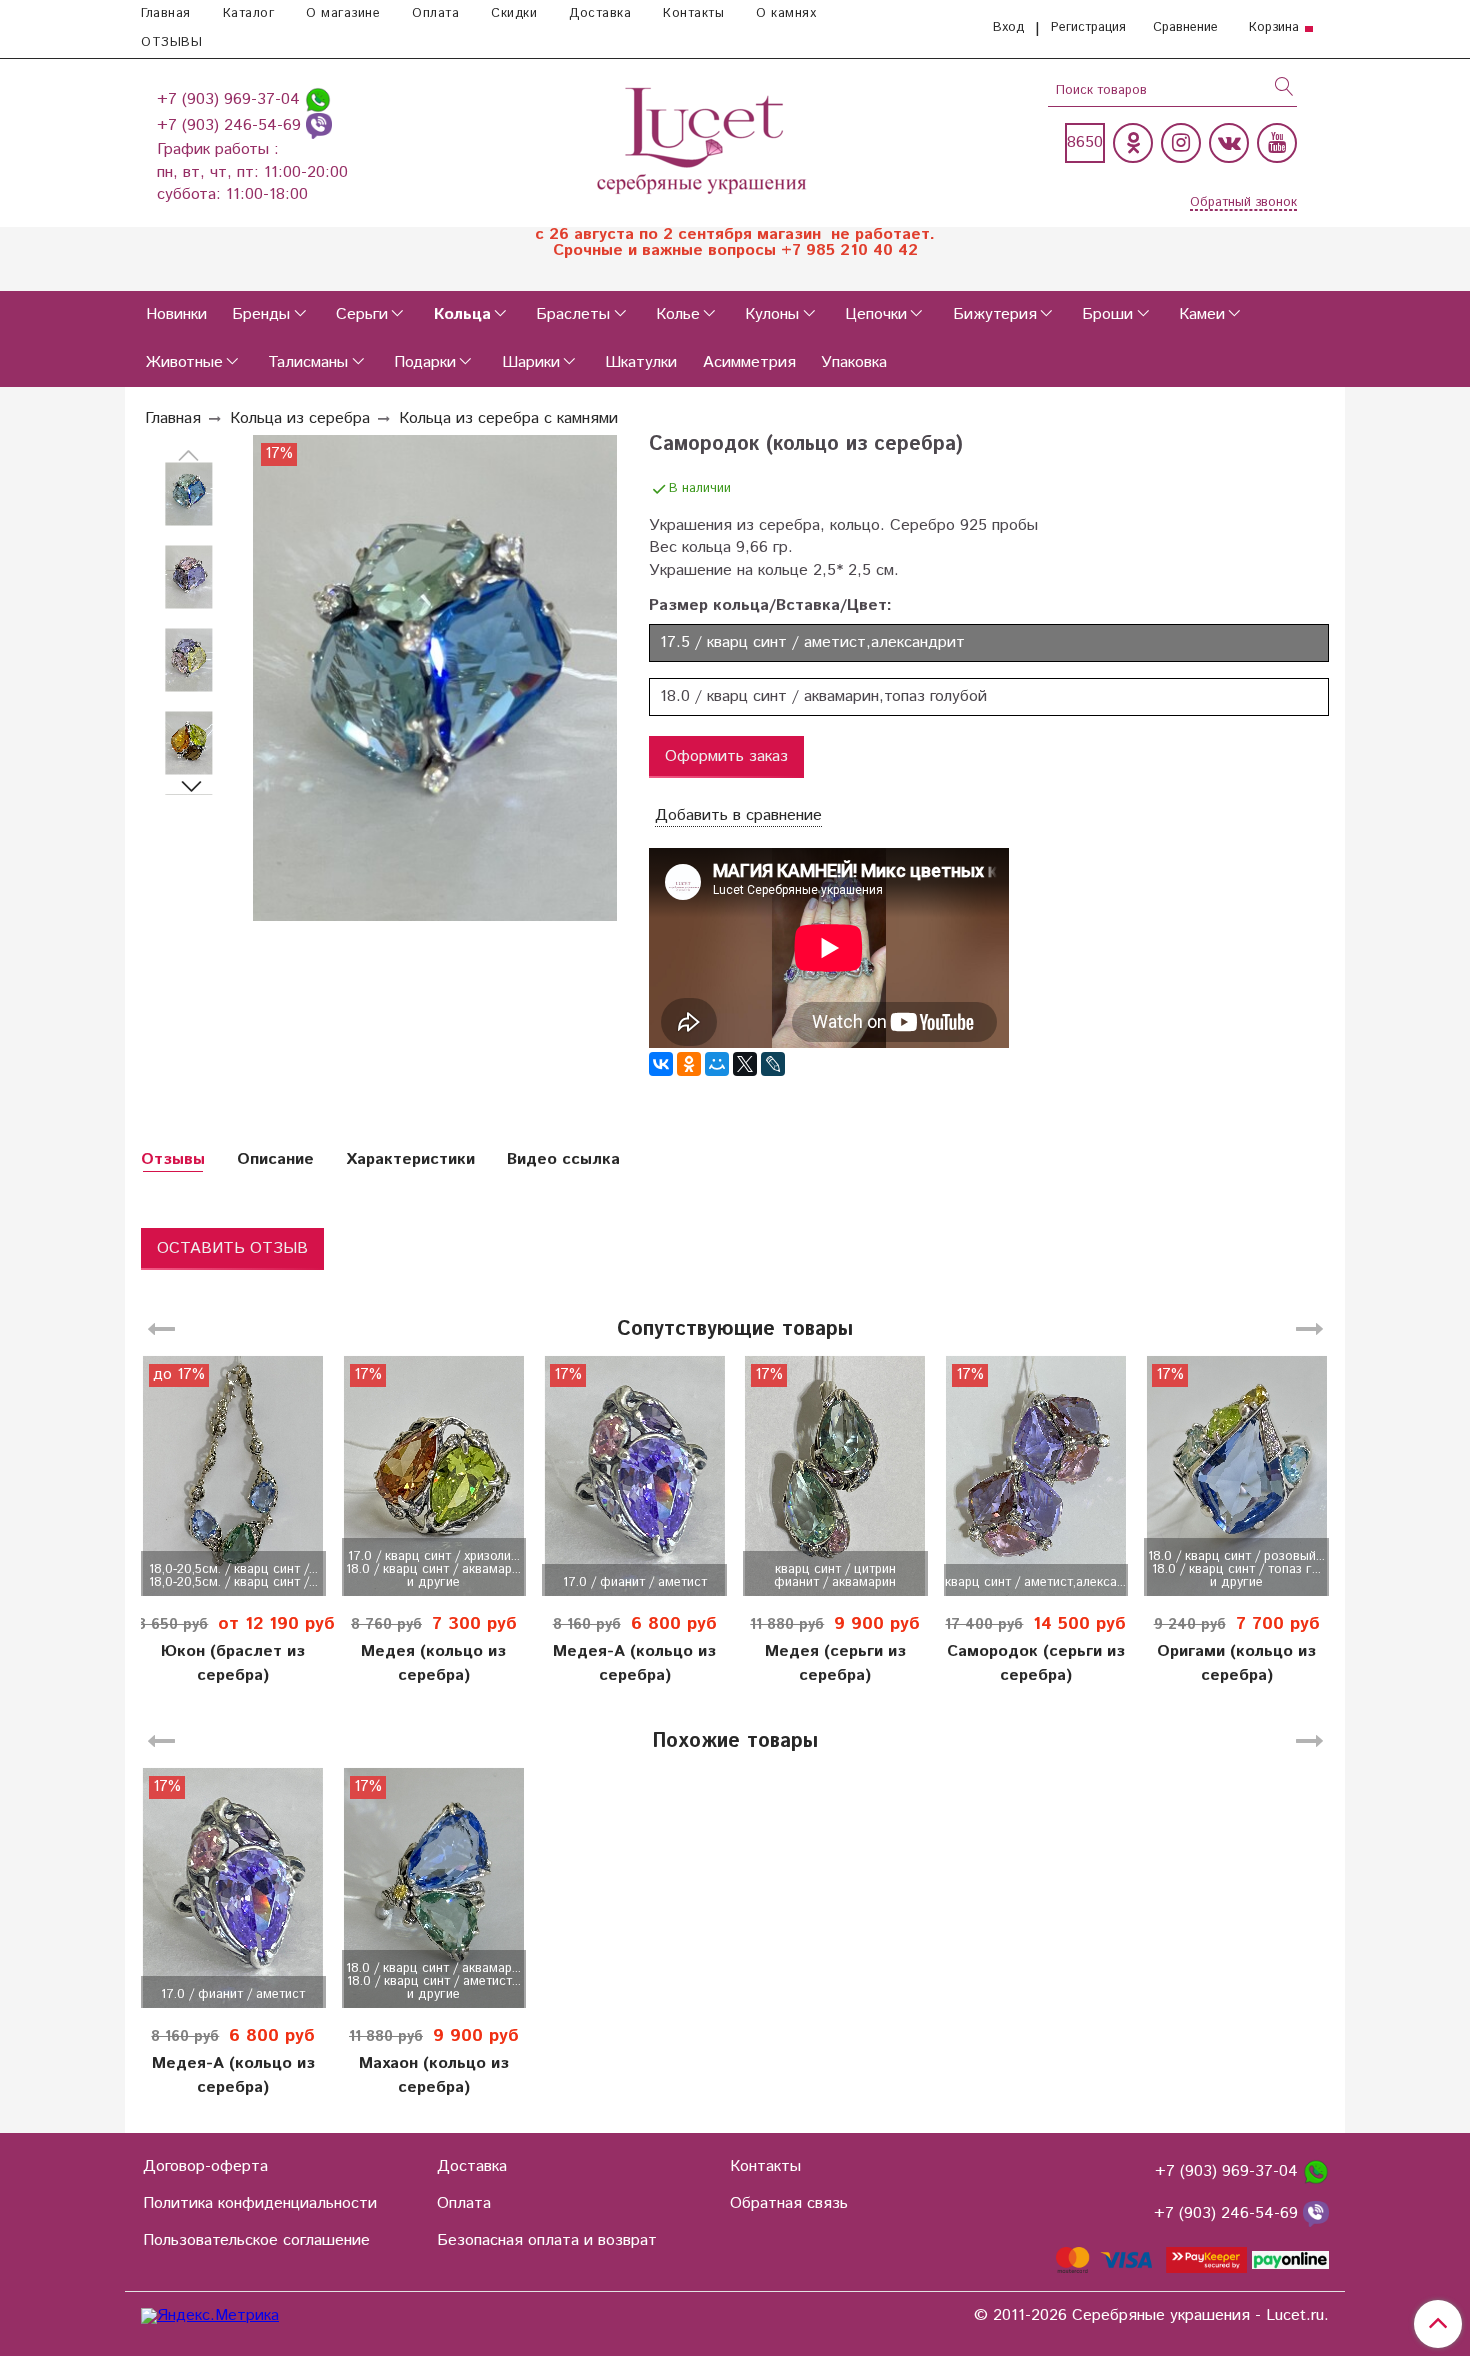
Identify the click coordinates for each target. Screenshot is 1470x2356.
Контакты (693, 13)
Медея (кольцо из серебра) (433, 1663)
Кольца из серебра (300, 418)
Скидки (514, 13)
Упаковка (854, 362)
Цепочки (876, 314)
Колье (678, 314)
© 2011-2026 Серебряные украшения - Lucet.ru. (1151, 2316)
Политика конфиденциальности (260, 2203)
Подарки (425, 362)
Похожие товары (735, 1741)
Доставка (600, 13)
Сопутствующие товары (735, 1329)
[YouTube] (1277, 143)
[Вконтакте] (1229, 143)
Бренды (261, 314)
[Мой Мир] (717, 1064)
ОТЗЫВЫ (171, 42)
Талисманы (308, 362)
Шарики (531, 362)
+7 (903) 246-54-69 (231, 125)
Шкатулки (641, 362)
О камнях (786, 13)
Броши (1107, 314)
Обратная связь (789, 2203)
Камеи (1202, 314)
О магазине (343, 13)
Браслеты (573, 314)
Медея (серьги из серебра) (835, 1663)
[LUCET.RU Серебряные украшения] (703, 138)
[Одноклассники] (1133, 143)
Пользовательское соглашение (256, 2240)
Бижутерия (995, 314)
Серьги (362, 314)
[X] (745, 1064)
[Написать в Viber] (319, 125)
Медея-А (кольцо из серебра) (634, 1663)
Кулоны (772, 314)
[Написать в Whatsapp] (318, 99)
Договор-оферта (205, 2166)
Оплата (435, 13)
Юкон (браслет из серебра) (233, 1663)
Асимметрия (749, 362)
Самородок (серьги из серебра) (1036, 1663)
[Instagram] (1181, 143)
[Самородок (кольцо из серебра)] (189, 494)
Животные (184, 362)
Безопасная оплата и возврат (547, 2240)
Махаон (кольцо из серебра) (434, 2075)
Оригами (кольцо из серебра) (1236, 1663)
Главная (166, 13)
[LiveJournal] (773, 1064)
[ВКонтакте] (661, 1064)
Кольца (462, 314)
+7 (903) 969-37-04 (231, 99)
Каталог (249, 13)
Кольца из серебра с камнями (508, 418)
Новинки (176, 314)
